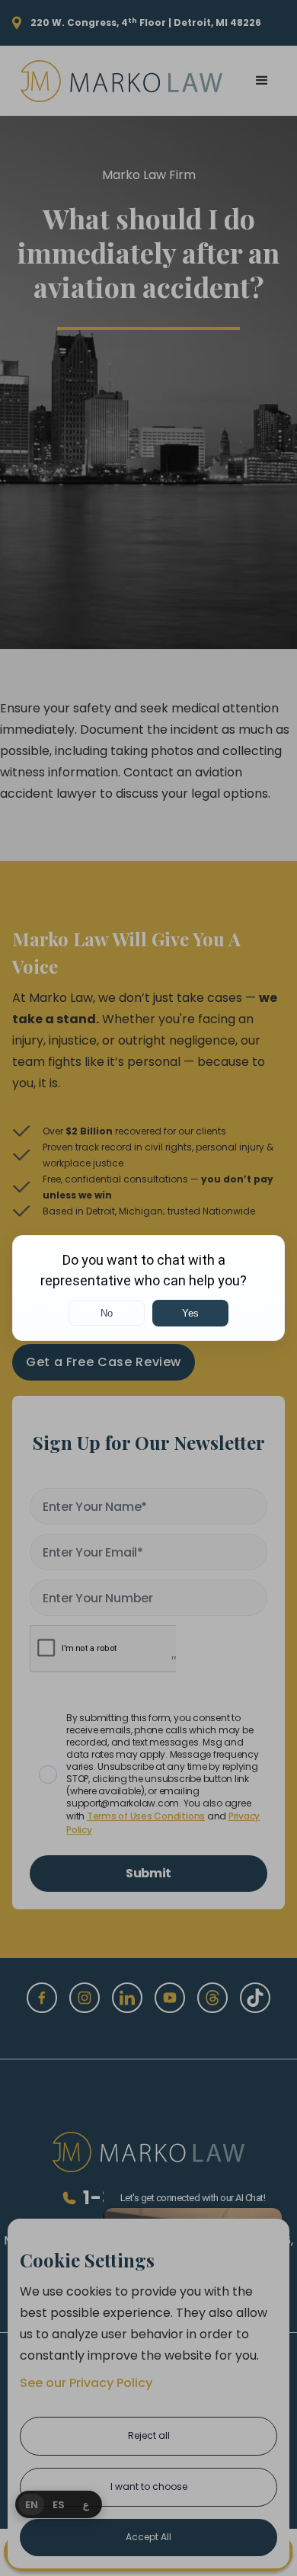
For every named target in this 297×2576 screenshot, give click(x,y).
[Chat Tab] (148, 1288)
